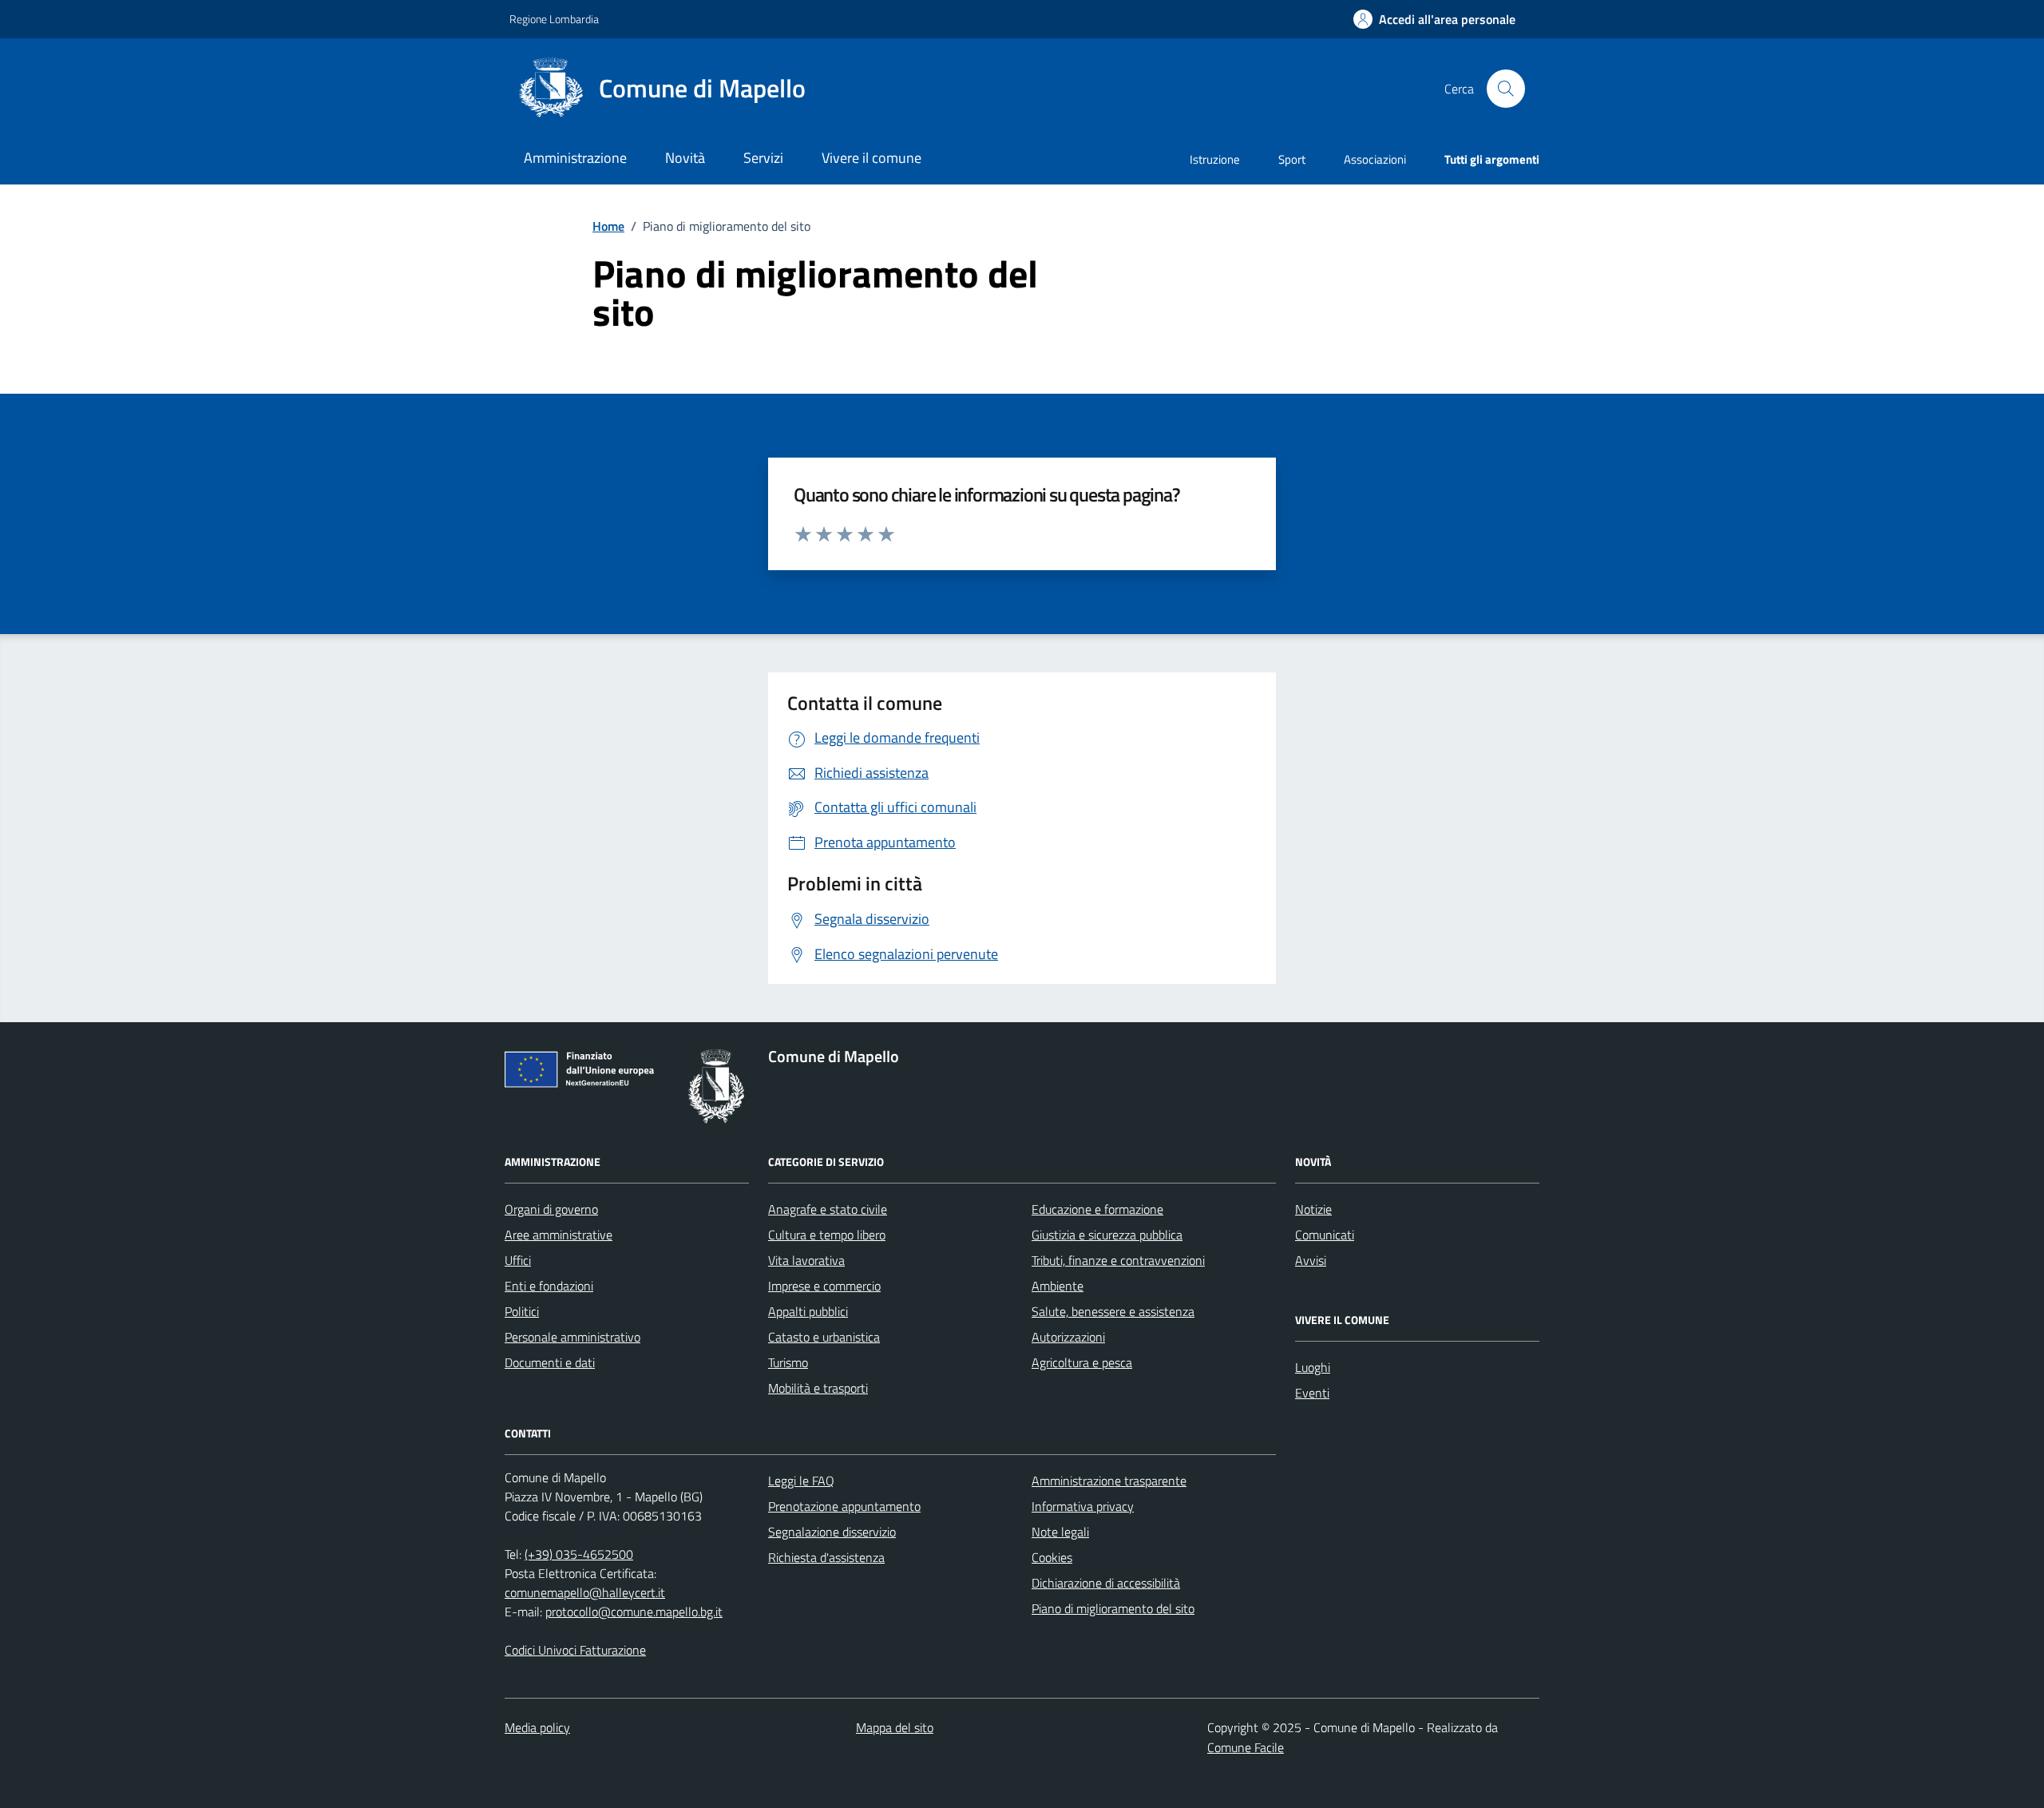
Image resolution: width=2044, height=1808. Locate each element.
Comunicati (1325, 1235)
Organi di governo (551, 1209)
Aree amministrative (559, 1235)
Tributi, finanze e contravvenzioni (1118, 1260)
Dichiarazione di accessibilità (1106, 1583)
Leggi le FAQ (801, 1481)
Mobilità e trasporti (818, 1388)
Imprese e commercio (824, 1286)
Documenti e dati (550, 1362)
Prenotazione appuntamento (844, 1506)
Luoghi (1313, 1367)
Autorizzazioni (1068, 1337)
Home (608, 226)
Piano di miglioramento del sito (1113, 1608)
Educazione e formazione (1097, 1209)
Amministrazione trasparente (1109, 1481)
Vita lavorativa (806, 1260)
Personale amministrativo (572, 1337)
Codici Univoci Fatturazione (575, 1650)
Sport (1292, 159)
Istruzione (1215, 159)
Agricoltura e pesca (1082, 1362)
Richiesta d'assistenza (826, 1557)
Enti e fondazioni (549, 1286)
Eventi (1312, 1393)
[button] (1434, 20)
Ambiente (1058, 1286)
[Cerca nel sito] (1506, 89)
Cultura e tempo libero (827, 1235)
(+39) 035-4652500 (579, 1554)
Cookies (1052, 1557)
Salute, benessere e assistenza (1113, 1311)
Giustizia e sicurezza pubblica (1107, 1235)
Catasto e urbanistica (824, 1337)
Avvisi (1311, 1260)
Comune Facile (1246, 1747)
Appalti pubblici (808, 1311)
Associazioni (1375, 159)
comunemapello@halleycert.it (585, 1592)
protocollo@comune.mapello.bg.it (634, 1612)
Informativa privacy (1083, 1506)
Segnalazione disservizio (832, 1532)
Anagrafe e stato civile (828, 1209)
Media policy (537, 1727)
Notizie (1313, 1209)
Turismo (788, 1362)
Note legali (1060, 1532)
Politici (522, 1311)
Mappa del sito (895, 1727)
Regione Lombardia (554, 19)
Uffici (518, 1260)
